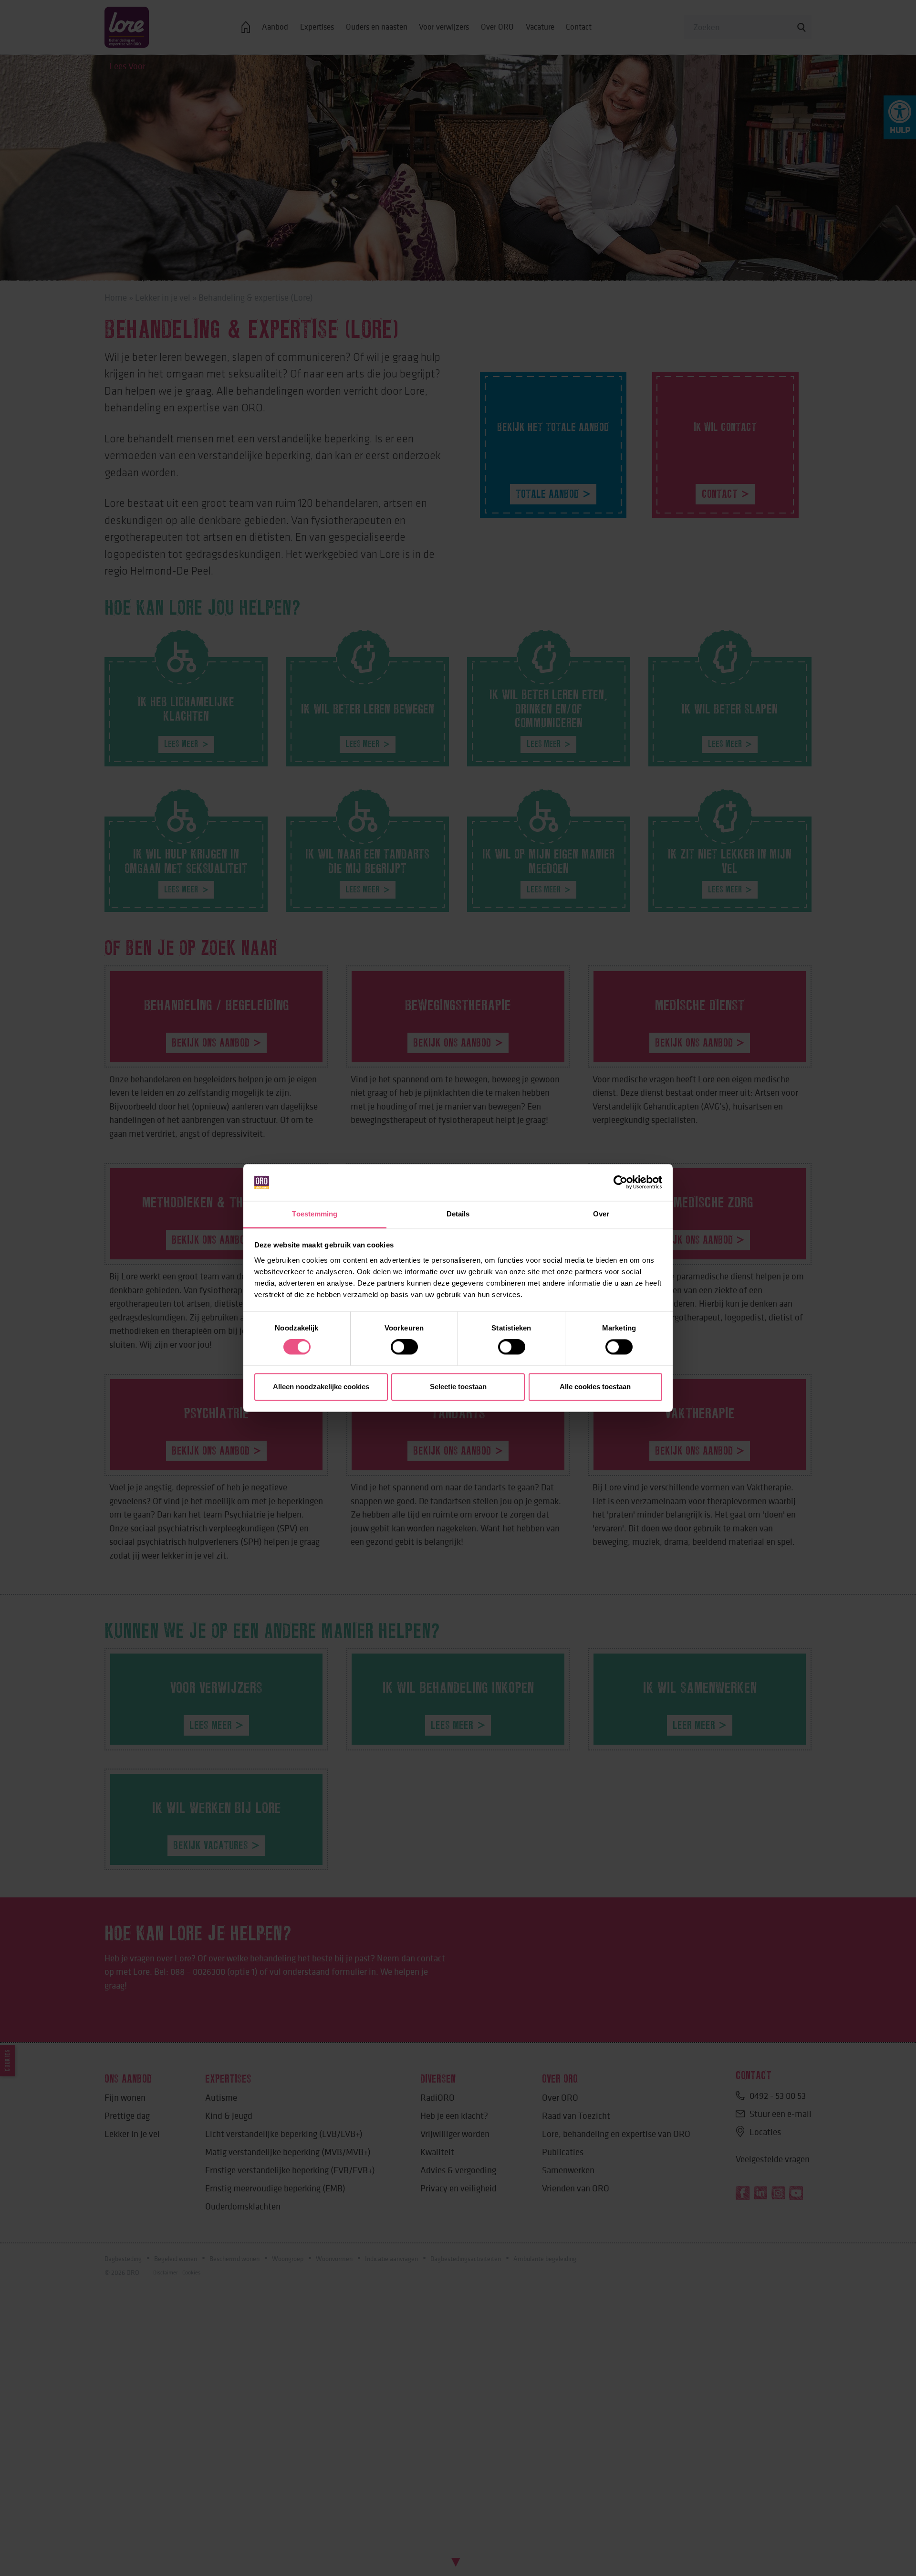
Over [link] (601, 1214)
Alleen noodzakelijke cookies (321, 1387)
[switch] (404, 1347)
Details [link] (458, 1214)
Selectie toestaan (458, 1387)
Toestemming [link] (315, 1214)
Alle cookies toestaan (595, 1387)
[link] (620, 1183)
